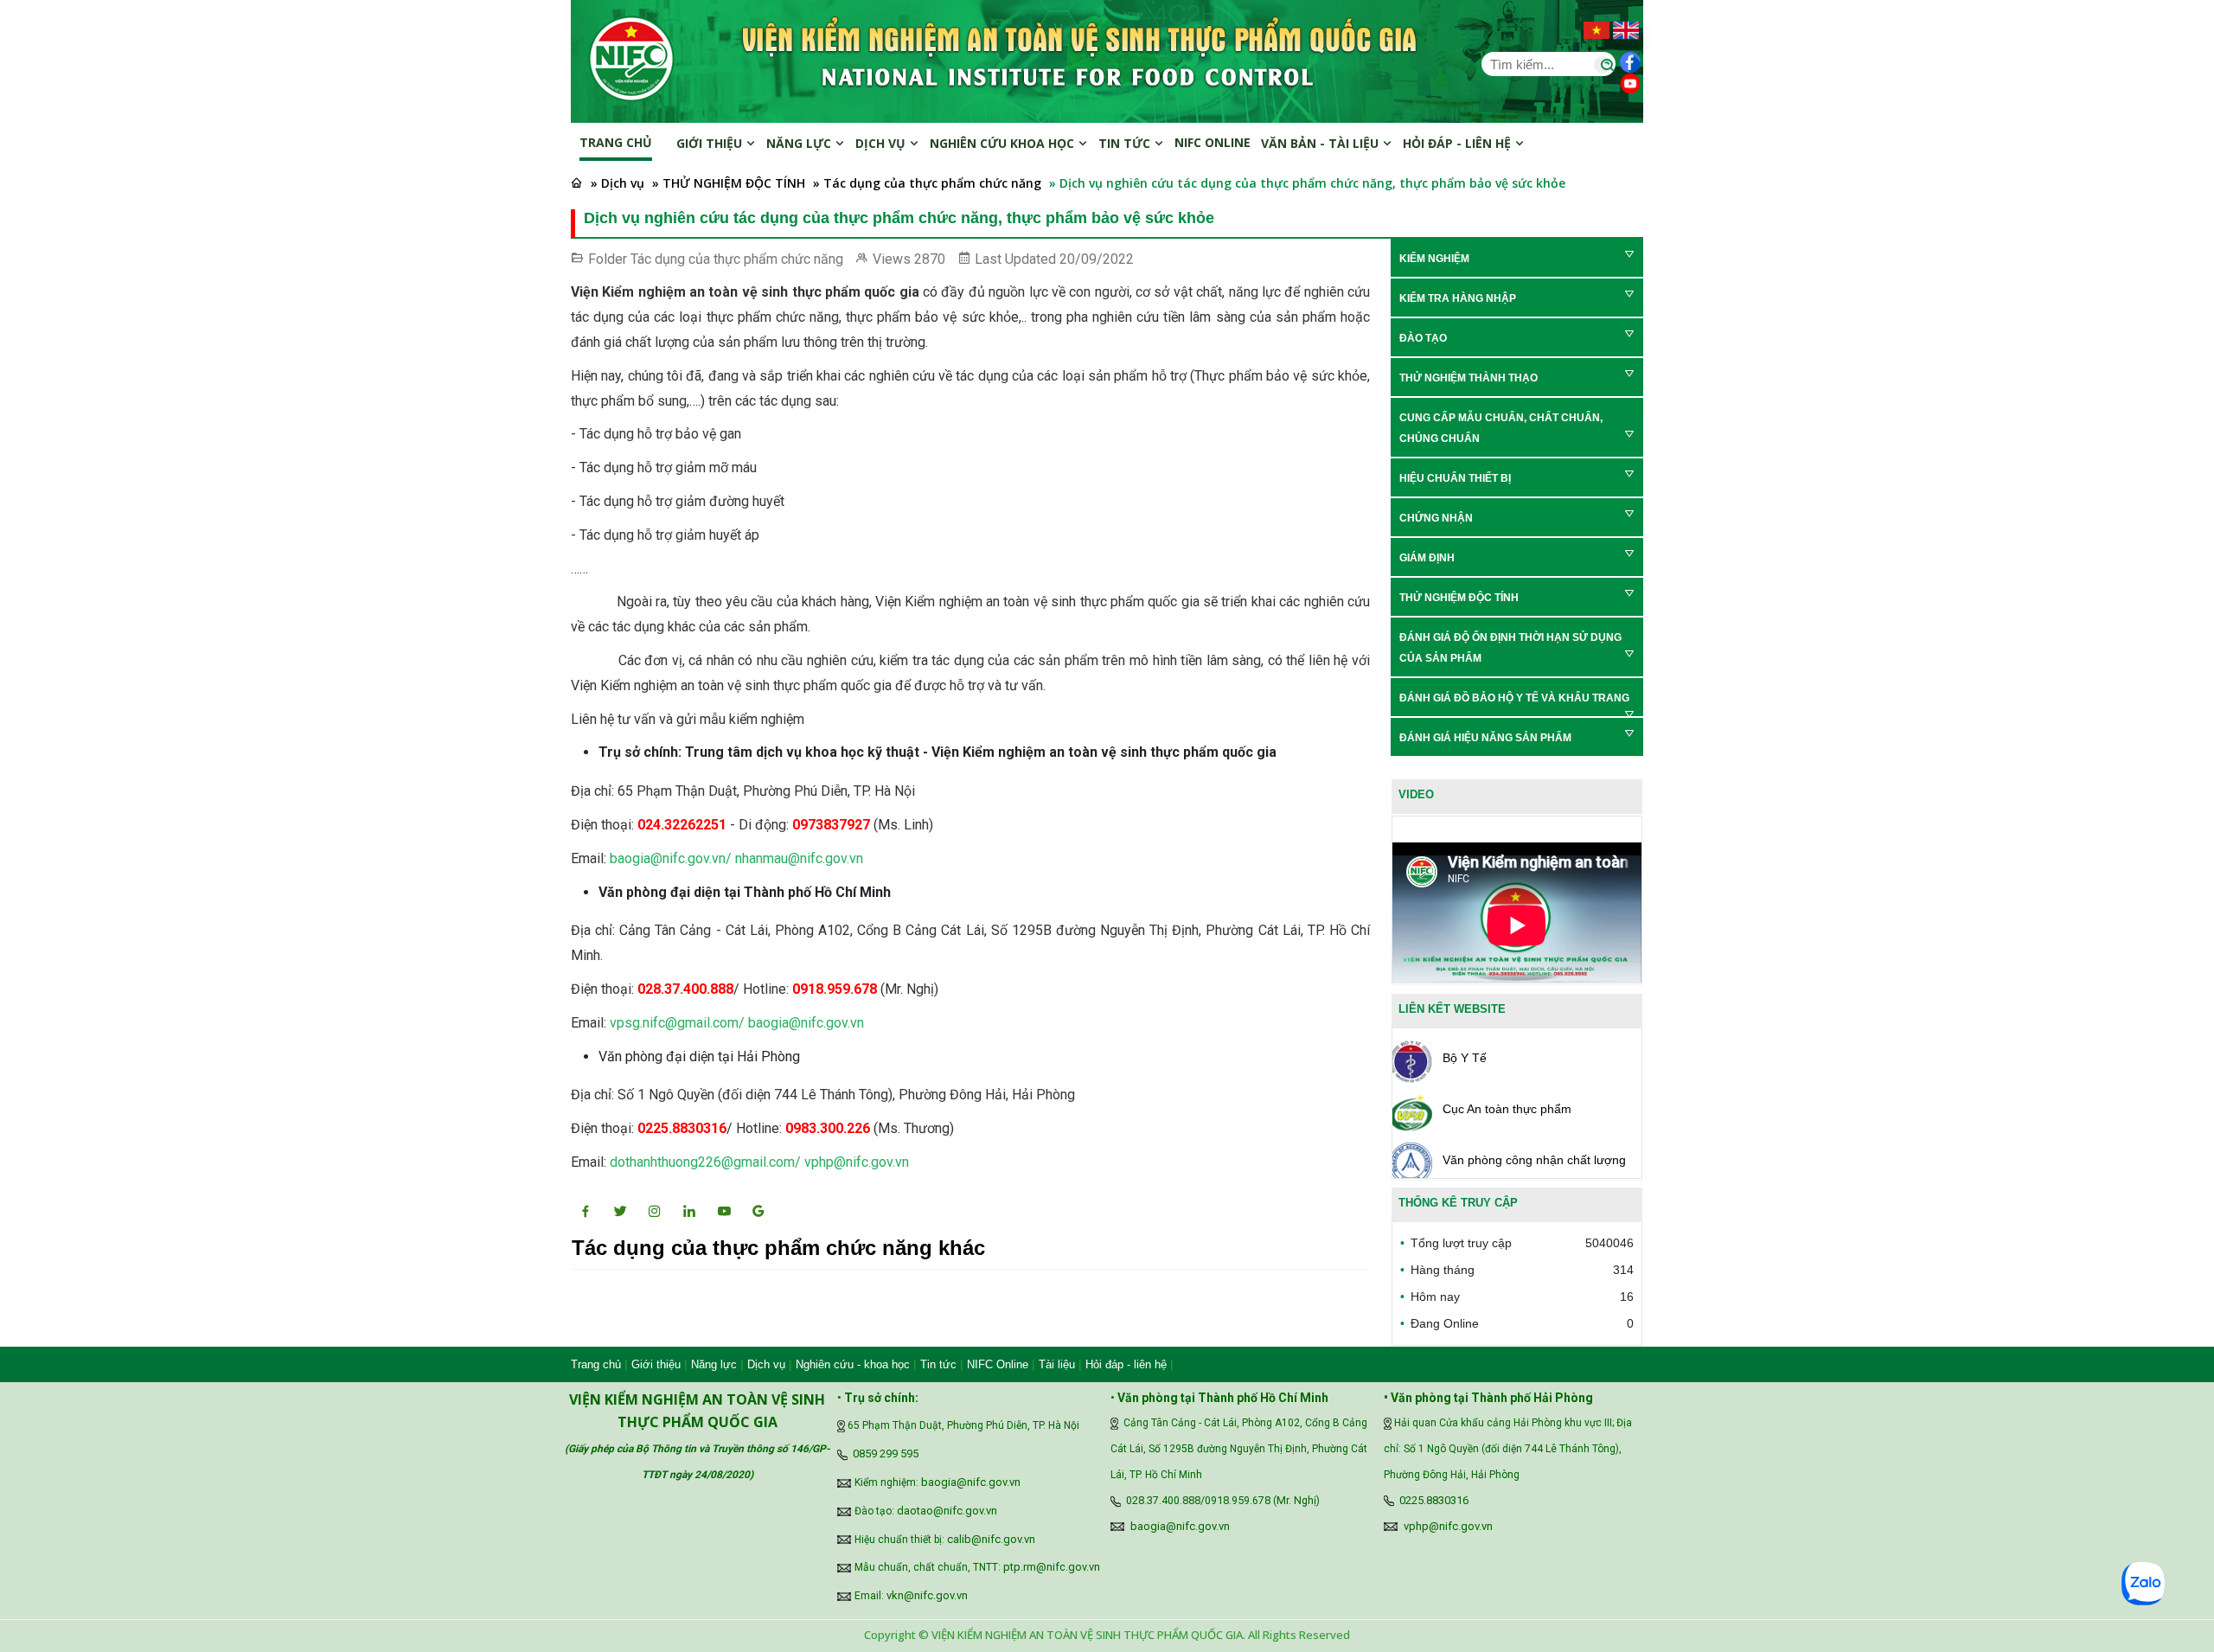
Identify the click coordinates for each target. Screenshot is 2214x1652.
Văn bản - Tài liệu (1321, 143)
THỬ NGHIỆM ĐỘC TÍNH (1459, 598)
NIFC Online (998, 1364)
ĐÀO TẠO (1423, 338)
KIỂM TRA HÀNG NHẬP (1458, 298)
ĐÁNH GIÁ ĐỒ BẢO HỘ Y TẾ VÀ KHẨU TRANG (1514, 698)
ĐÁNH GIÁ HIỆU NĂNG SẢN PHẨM (1485, 738)
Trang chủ (616, 142)
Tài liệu (1057, 1364)
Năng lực (800, 143)
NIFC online (1213, 142)
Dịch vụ (882, 143)
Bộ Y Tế (1465, 1058)
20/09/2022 (1097, 259)
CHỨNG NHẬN (1436, 518)
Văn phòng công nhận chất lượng (1534, 1160)
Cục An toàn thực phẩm (1507, 1109)
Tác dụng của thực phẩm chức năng (737, 259)
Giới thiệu (711, 143)
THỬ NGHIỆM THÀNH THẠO (1469, 378)
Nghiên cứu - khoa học (853, 1364)
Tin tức (1126, 143)
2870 (930, 259)
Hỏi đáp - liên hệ (1126, 1364)
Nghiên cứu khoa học (1004, 143)
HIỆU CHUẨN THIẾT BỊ (1455, 478)
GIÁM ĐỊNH (1427, 558)
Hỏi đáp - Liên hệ (1459, 143)
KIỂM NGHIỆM (1434, 259)
